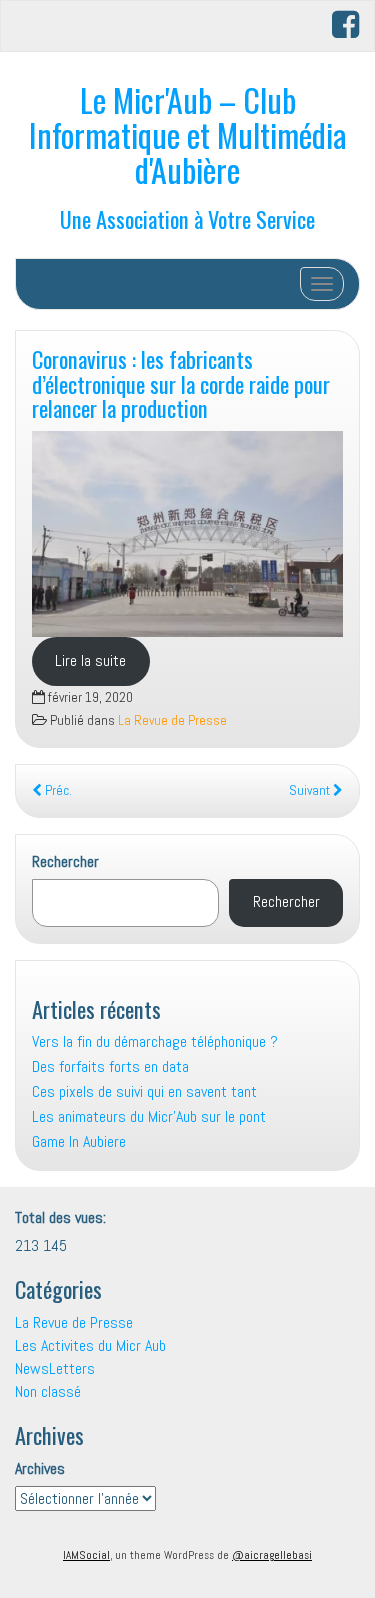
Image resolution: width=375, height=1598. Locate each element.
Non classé (48, 1391)
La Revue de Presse (172, 720)
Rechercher (65, 861)
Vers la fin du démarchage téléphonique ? (155, 1041)
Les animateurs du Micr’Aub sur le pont (149, 1116)
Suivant (311, 790)
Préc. (57, 790)
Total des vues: (62, 1217)
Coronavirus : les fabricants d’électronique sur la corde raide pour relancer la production (181, 383)
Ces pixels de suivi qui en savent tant (144, 1091)
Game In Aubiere (79, 1141)
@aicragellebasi (272, 1555)
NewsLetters (55, 1368)
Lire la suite (90, 660)
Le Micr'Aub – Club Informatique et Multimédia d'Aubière (188, 134)
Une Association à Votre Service (187, 218)
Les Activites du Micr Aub (90, 1345)
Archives (40, 1468)
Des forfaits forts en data (110, 1066)
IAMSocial (86, 1555)
